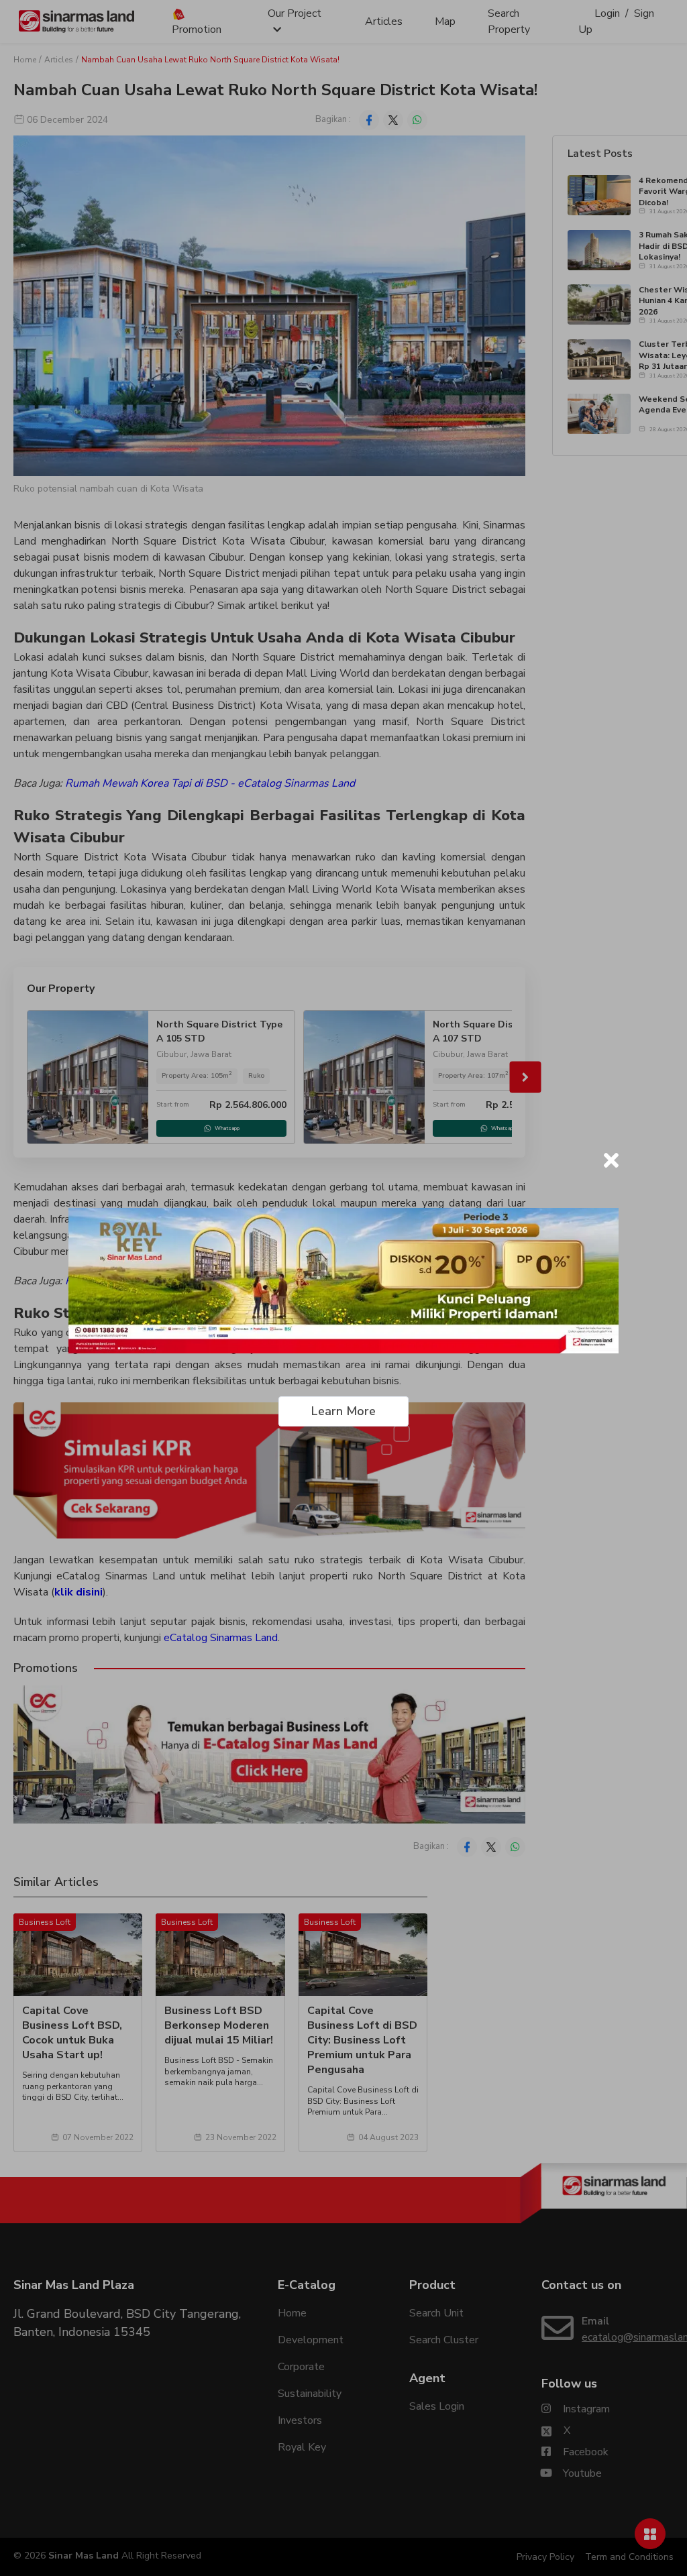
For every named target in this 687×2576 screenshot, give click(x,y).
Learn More (343, 1411)
